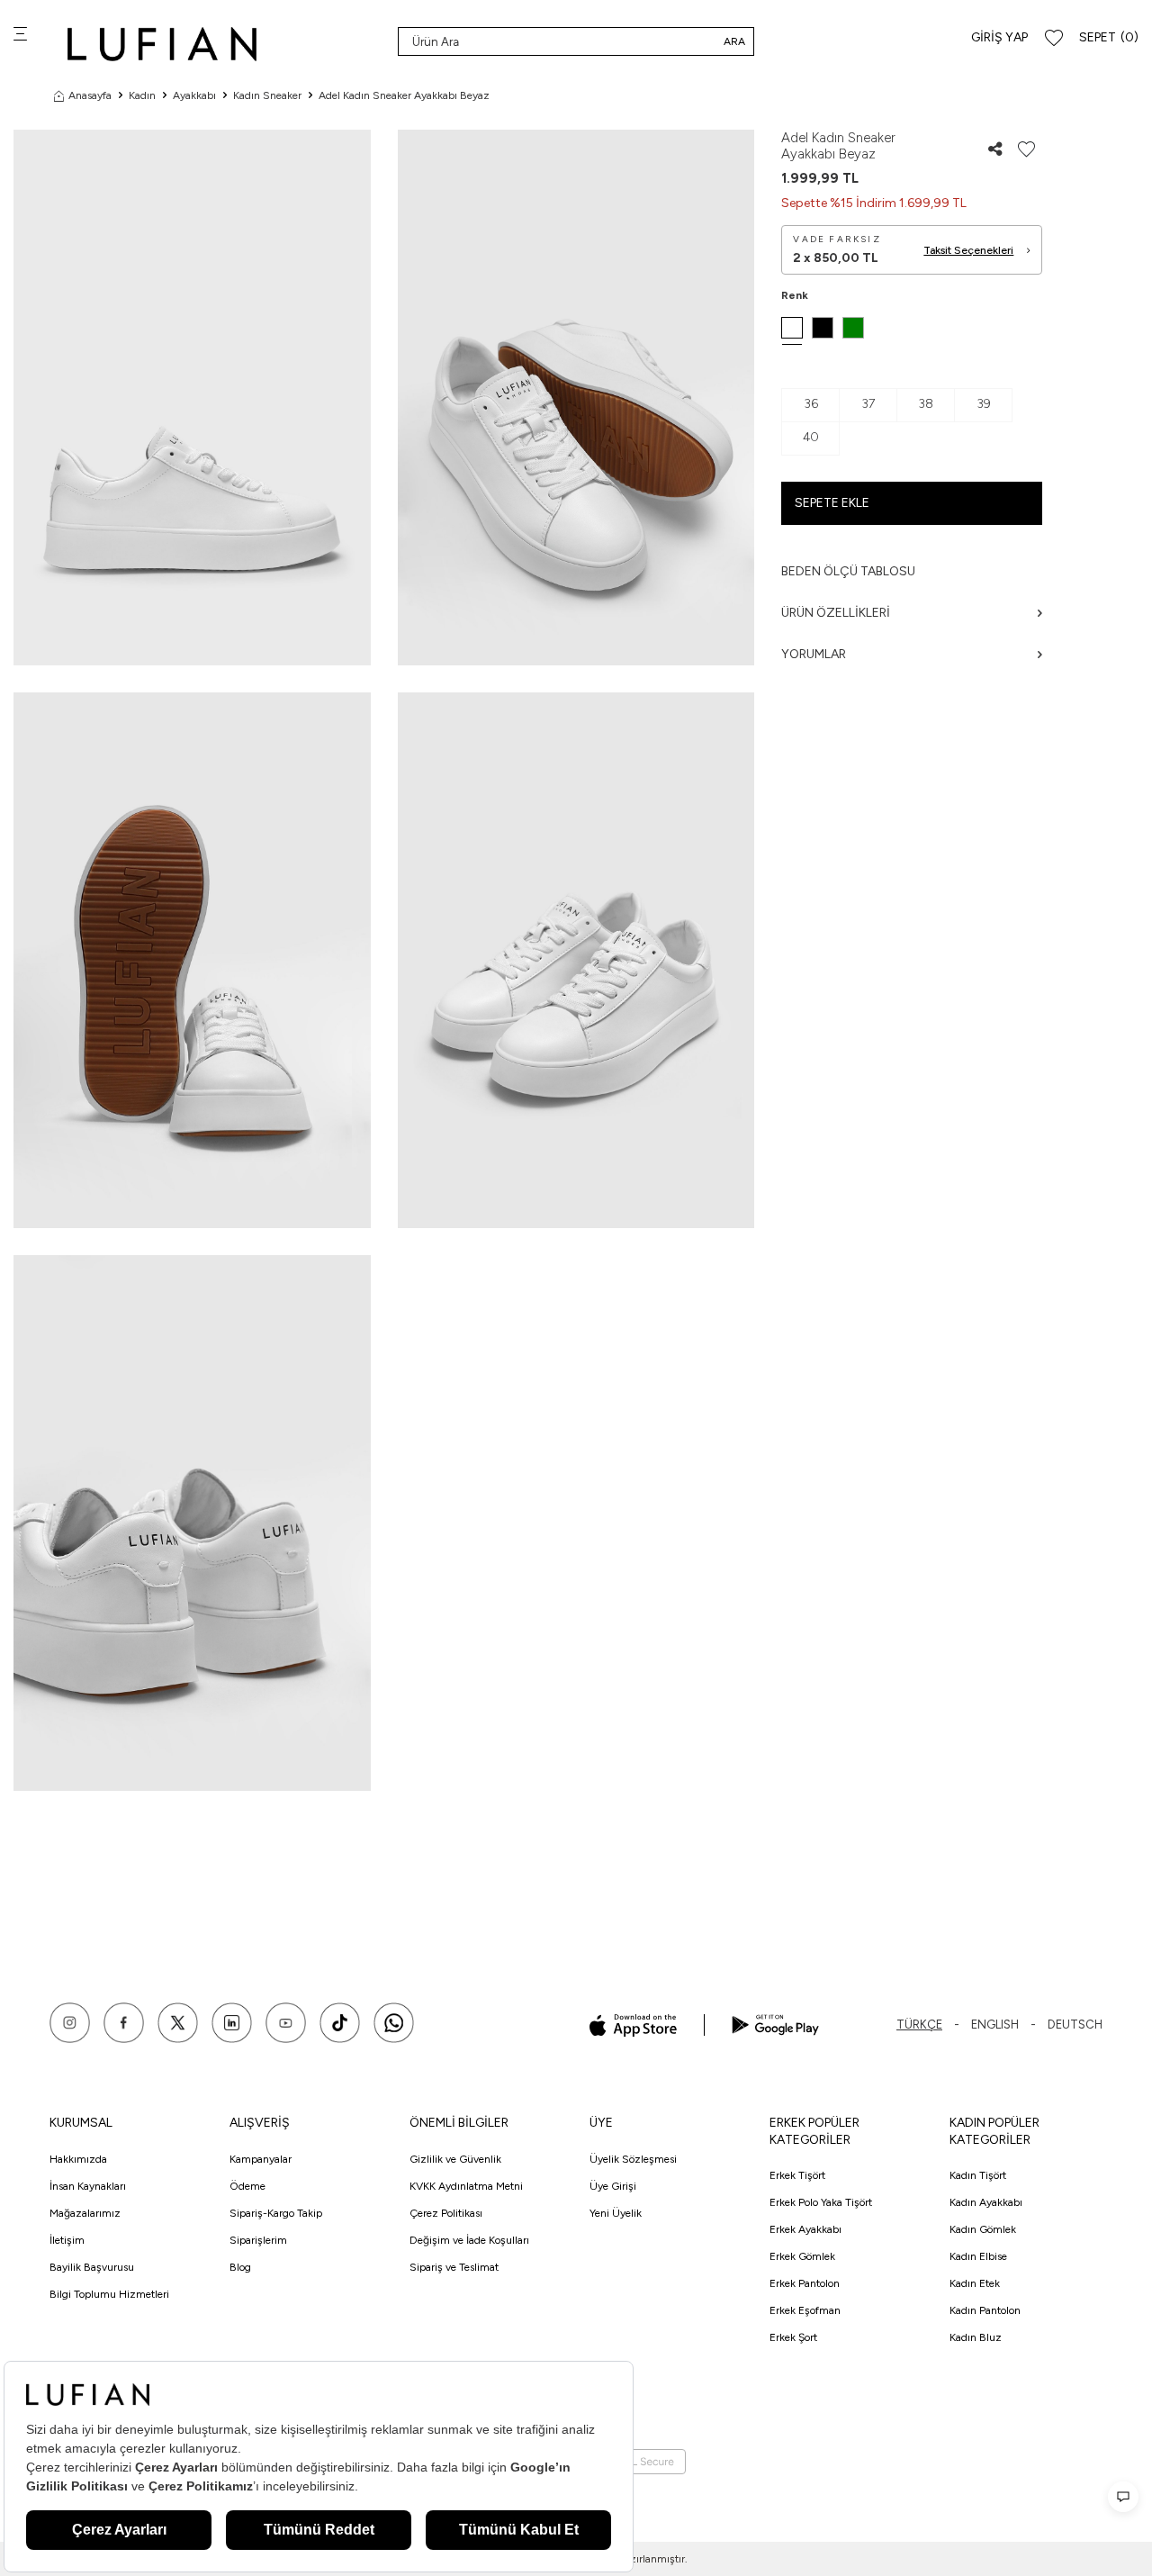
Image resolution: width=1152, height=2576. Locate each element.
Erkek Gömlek (802, 2256)
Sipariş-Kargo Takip (276, 2213)
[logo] (162, 44)
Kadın (142, 95)
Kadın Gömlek (983, 2229)
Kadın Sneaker (267, 95)
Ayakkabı (194, 95)
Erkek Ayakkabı (805, 2229)
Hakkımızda (78, 2159)
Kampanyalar (261, 2159)
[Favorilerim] (1054, 38)
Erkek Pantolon (805, 2283)
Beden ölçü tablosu (848, 571)
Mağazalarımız (85, 2213)
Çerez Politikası (446, 2213)
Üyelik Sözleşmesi (633, 2159)
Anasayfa (90, 95)
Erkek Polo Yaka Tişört (821, 2202)
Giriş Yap (999, 37)
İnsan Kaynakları (88, 2186)
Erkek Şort (793, 2337)
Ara (734, 41)
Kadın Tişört (978, 2175)
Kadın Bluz (976, 2337)
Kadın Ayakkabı (986, 2202)
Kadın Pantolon (985, 2310)
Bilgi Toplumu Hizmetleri (109, 2294)
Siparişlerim (258, 2240)
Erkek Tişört (797, 2175)
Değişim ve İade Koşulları (469, 2240)
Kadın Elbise (978, 2256)
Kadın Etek (975, 2283)
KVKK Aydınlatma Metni (466, 2186)
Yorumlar (814, 654)
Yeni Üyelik (616, 2213)
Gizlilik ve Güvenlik (455, 2159)
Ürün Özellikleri (836, 613)
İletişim (67, 2240)
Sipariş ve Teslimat (454, 2267)
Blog (240, 2267)
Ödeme (247, 2186)
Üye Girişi (613, 2186)
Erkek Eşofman (805, 2310)
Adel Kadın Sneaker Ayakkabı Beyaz (404, 95)
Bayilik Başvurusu (92, 2267)
